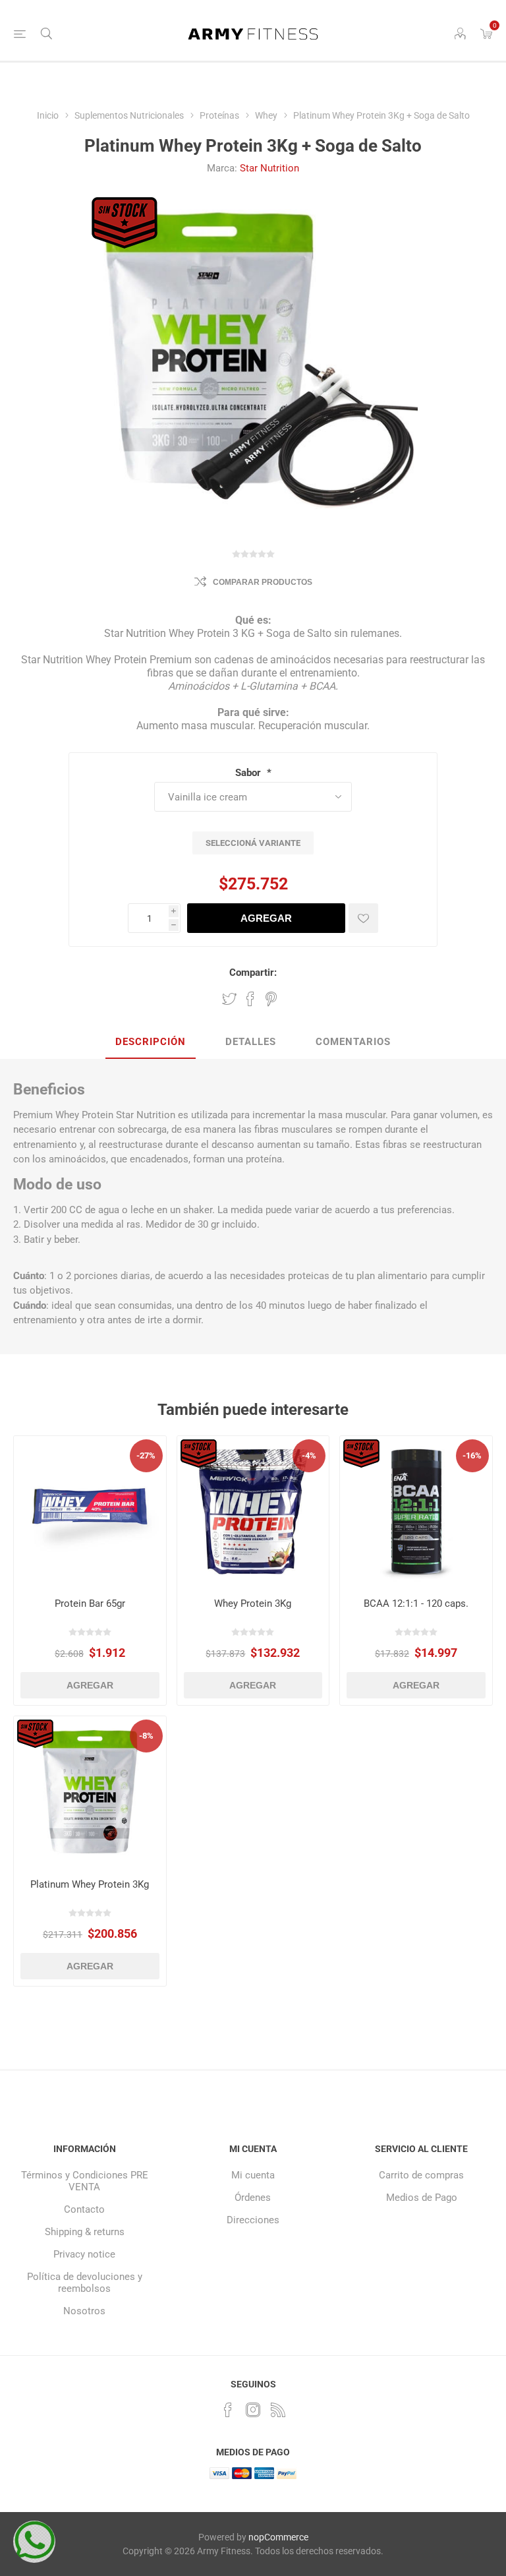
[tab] (151, 1042)
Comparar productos (263, 582)
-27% (146, 1455)
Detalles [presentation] (251, 1042)
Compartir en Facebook (250, 999)
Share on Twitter (229, 999)
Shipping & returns (85, 2232)
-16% (472, 1455)
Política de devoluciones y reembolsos (85, 2283)
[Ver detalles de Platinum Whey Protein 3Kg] (90, 1792)
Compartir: (253, 973)
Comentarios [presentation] (353, 1042)
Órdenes (253, 2198)
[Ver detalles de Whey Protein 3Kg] (253, 1512)
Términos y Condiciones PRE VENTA (85, 2181)
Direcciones (253, 2220)
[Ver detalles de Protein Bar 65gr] (90, 1512)
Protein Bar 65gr (90, 1603)
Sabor (249, 773)
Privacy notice (84, 2254)
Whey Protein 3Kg (253, 1603)
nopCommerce (278, 2537)
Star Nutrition (269, 168)
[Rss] (278, 2410)
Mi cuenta (253, 2175)
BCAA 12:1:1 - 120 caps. (416, 1603)
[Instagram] (253, 2410)
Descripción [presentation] (151, 1042)
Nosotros (84, 2311)
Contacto (84, 2209)
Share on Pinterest (271, 999)
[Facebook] (228, 2410)
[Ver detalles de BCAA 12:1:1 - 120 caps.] (416, 1512)
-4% (309, 1455)
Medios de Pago (422, 2198)
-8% (146, 1736)
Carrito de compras (421, 2175)
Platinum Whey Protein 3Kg (90, 1884)
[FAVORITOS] (363, 918)
